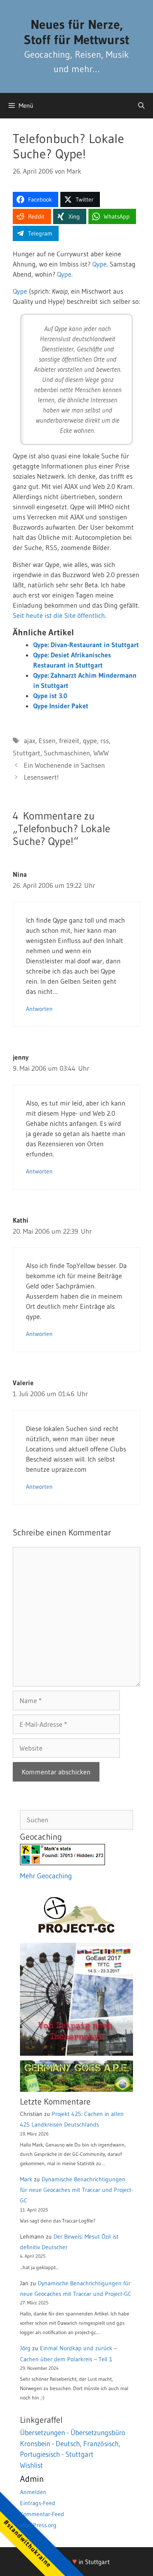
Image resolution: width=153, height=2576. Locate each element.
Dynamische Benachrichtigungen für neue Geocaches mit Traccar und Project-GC (76, 2190)
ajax (30, 741)
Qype (99, 264)
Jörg (25, 2348)
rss (105, 741)
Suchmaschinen (67, 753)
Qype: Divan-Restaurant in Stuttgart (86, 645)
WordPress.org (38, 2525)
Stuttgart (27, 753)
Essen (47, 741)
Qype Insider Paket (61, 706)
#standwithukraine (27, 2543)
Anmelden (33, 2492)
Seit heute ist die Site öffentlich (59, 615)
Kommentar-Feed (42, 2514)
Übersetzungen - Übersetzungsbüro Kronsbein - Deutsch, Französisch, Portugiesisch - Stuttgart (73, 2443)
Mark (26, 2179)
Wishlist (31, 2465)
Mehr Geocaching (46, 1876)
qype (90, 741)
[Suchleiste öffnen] (141, 106)
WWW (101, 753)
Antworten (39, 1009)
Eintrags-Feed (38, 2503)
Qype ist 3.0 (50, 696)
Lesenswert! (41, 777)
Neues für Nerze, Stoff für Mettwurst (76, 32)
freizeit (69, 741)
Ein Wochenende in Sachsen (64, 765)
